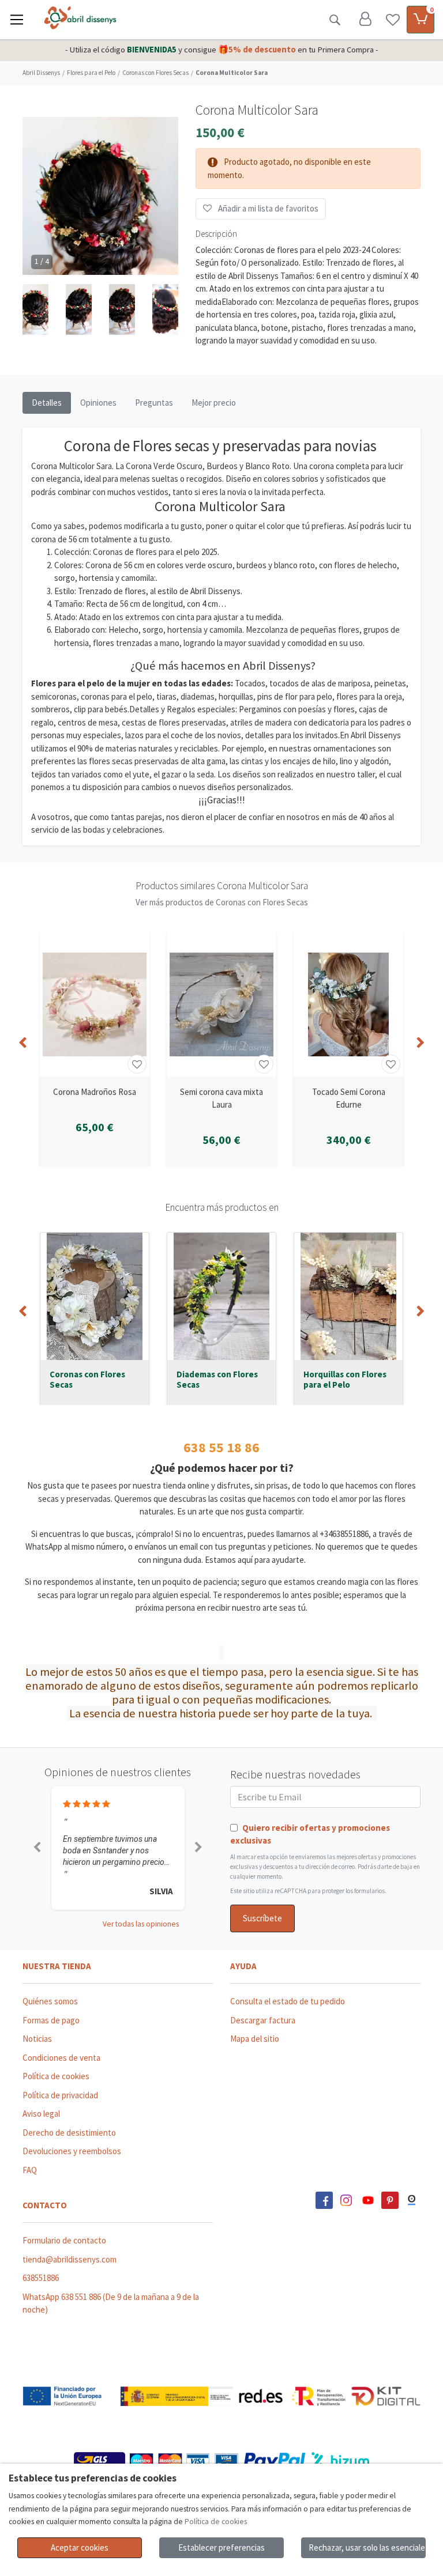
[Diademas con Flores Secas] (221, 1296)
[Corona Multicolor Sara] (100, 222)
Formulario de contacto (64, 2240)
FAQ (30, 2170)
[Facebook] (324, 2200)
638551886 (41, 2278)
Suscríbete (262, 1918)
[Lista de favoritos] (393, 20)
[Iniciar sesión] (365, 20)
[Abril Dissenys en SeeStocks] (412, 2200)
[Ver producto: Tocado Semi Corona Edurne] (348, 1004)
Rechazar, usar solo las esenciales (367, 2547)
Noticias (37, 2039)
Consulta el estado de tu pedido (288, 2001)
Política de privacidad (60, 2095)
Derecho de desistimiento (69, 2133)
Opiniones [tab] (98, 403)
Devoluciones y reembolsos (72, 2151)
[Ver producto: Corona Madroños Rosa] (95, 1004)
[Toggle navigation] (17, 20)
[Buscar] (335, 20)
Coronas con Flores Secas (87, 1380)
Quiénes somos (50, 2001)
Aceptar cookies (80, 2547)
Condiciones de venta (61, 2058)
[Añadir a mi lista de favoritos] (137, 1064)
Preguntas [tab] (154, 403)
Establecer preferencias (221, 2547)
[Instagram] (346, 2200)
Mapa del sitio (255, 2039)
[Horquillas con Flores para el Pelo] (348, 1296)
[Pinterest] (390, 2200)
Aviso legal (41, 2114)
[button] (35, 310)
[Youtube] (368, 2200)
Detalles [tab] (47, 403)
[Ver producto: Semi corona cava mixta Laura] (221, 1004)
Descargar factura (263, 2020)
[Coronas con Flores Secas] (95, 1296)
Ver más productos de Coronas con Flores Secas (222, 902)
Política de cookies (56, 2076)
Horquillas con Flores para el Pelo (345, 1380)
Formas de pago (51, 2020)
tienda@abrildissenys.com (70, 2259)
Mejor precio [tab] (214, 403)
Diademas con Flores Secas (217, 1380)
